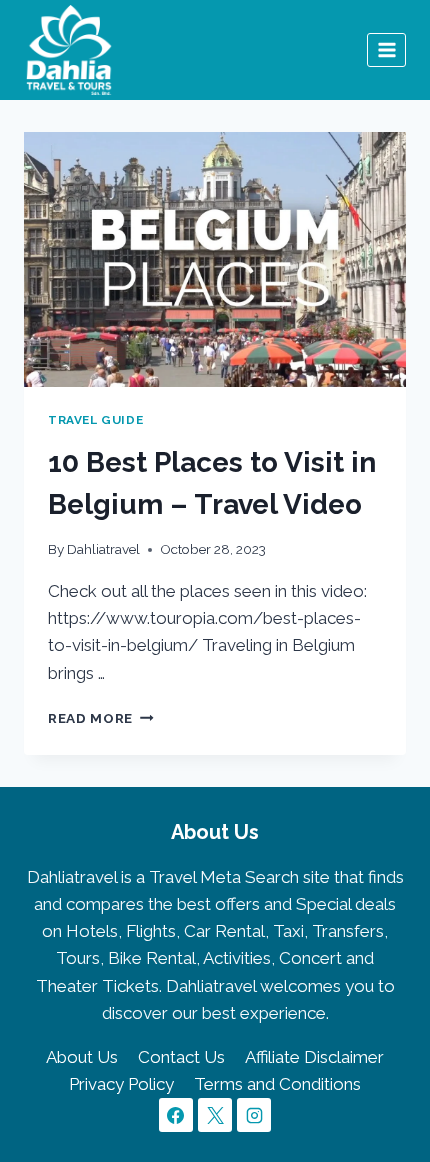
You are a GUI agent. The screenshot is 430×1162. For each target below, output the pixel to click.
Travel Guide (95, 420)
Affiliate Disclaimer (314, 1057)
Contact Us (181, 1057)
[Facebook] (176, 1115)
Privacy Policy (121, 1084)
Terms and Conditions (277, 1084)
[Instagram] (254, 1115)
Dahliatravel (103, 549)
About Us (82, 1057)
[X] (215, 1115)
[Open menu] (386, 49)
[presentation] (215, 259)
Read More (101, 718)
